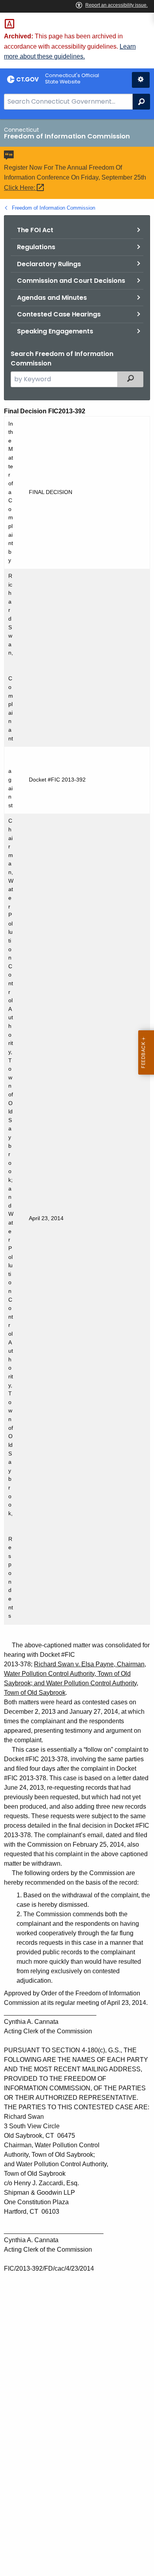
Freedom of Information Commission (54, 208)
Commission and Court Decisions (71, 281)
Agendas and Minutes (52, 298)
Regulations (36, 247)
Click (20, 188)
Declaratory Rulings (49, 264)
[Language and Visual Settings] (141, 80)
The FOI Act (35, 230)
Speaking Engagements (55, 331)
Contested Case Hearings (59, 314)
